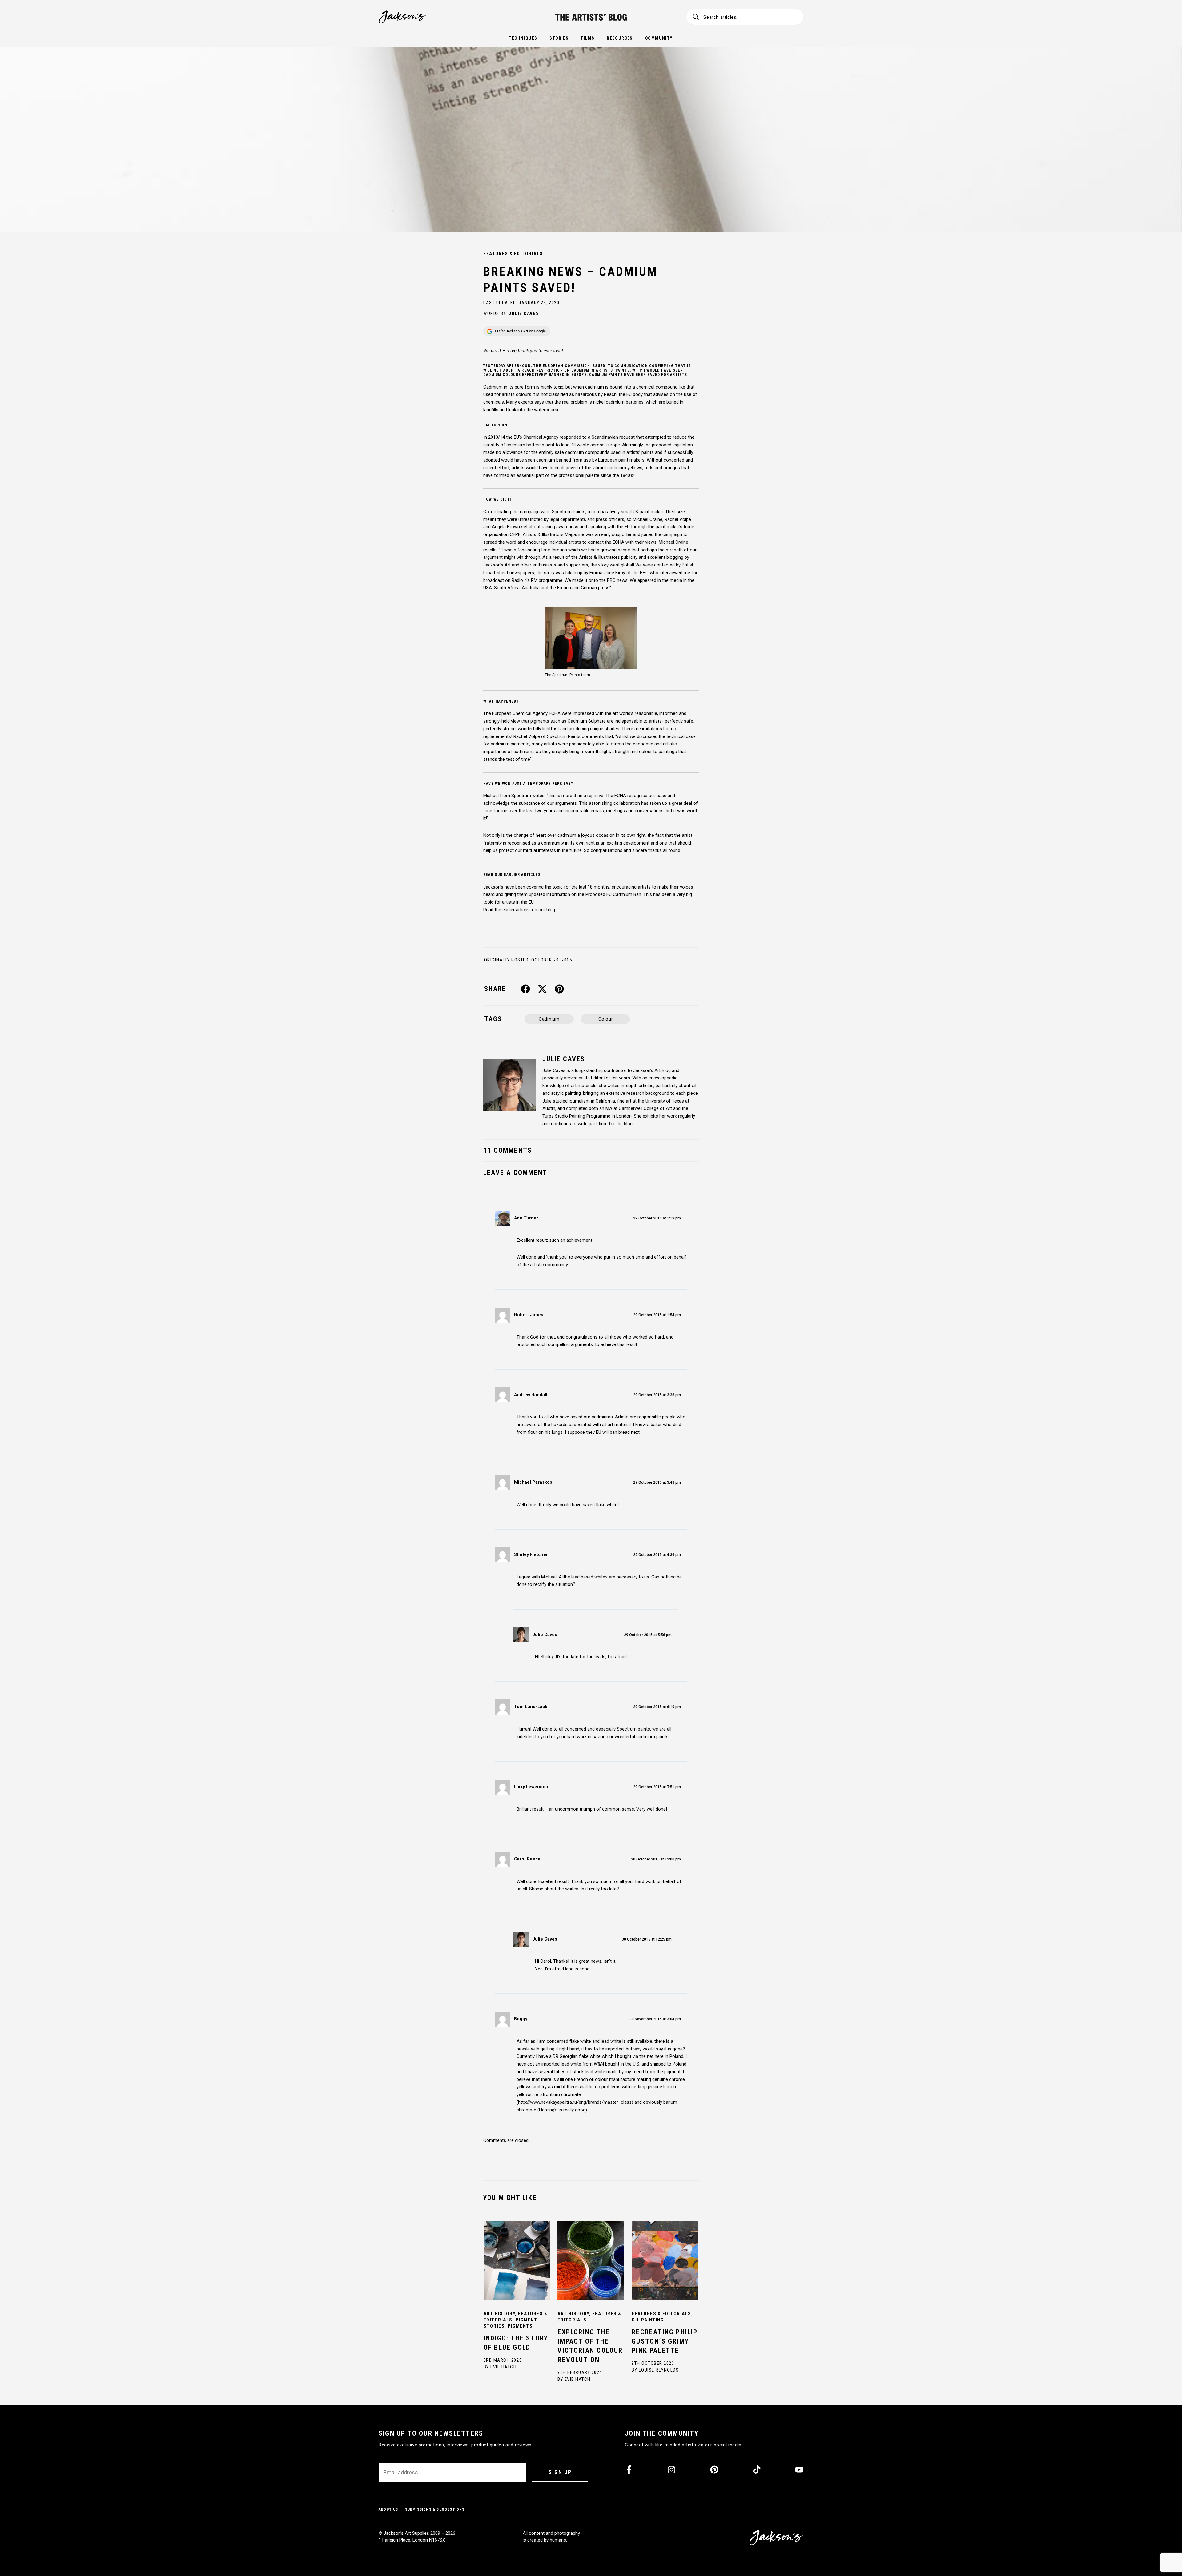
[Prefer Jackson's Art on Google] (517, 331)
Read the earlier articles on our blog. (520, 910)
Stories (559, 38)
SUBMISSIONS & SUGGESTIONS (435, 2509)
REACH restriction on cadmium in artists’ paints (575, 370)
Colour (606, 1019)
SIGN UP (560, 2472)
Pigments (520, 2326)
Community (659, 38)
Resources (620, 38)
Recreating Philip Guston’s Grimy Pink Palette (665, 2341)
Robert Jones (529, 1315)
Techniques (523, 38)
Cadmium (549, 1019)
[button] (526, 989)
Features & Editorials (513, 254)
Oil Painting (648, 2320)
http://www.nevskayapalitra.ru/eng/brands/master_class (575, 2102)
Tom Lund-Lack (531, 1707)
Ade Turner (526, 1218)
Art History (499, 2314)
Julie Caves (524, 313)
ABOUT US (388, 2509)
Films (588, 38)
